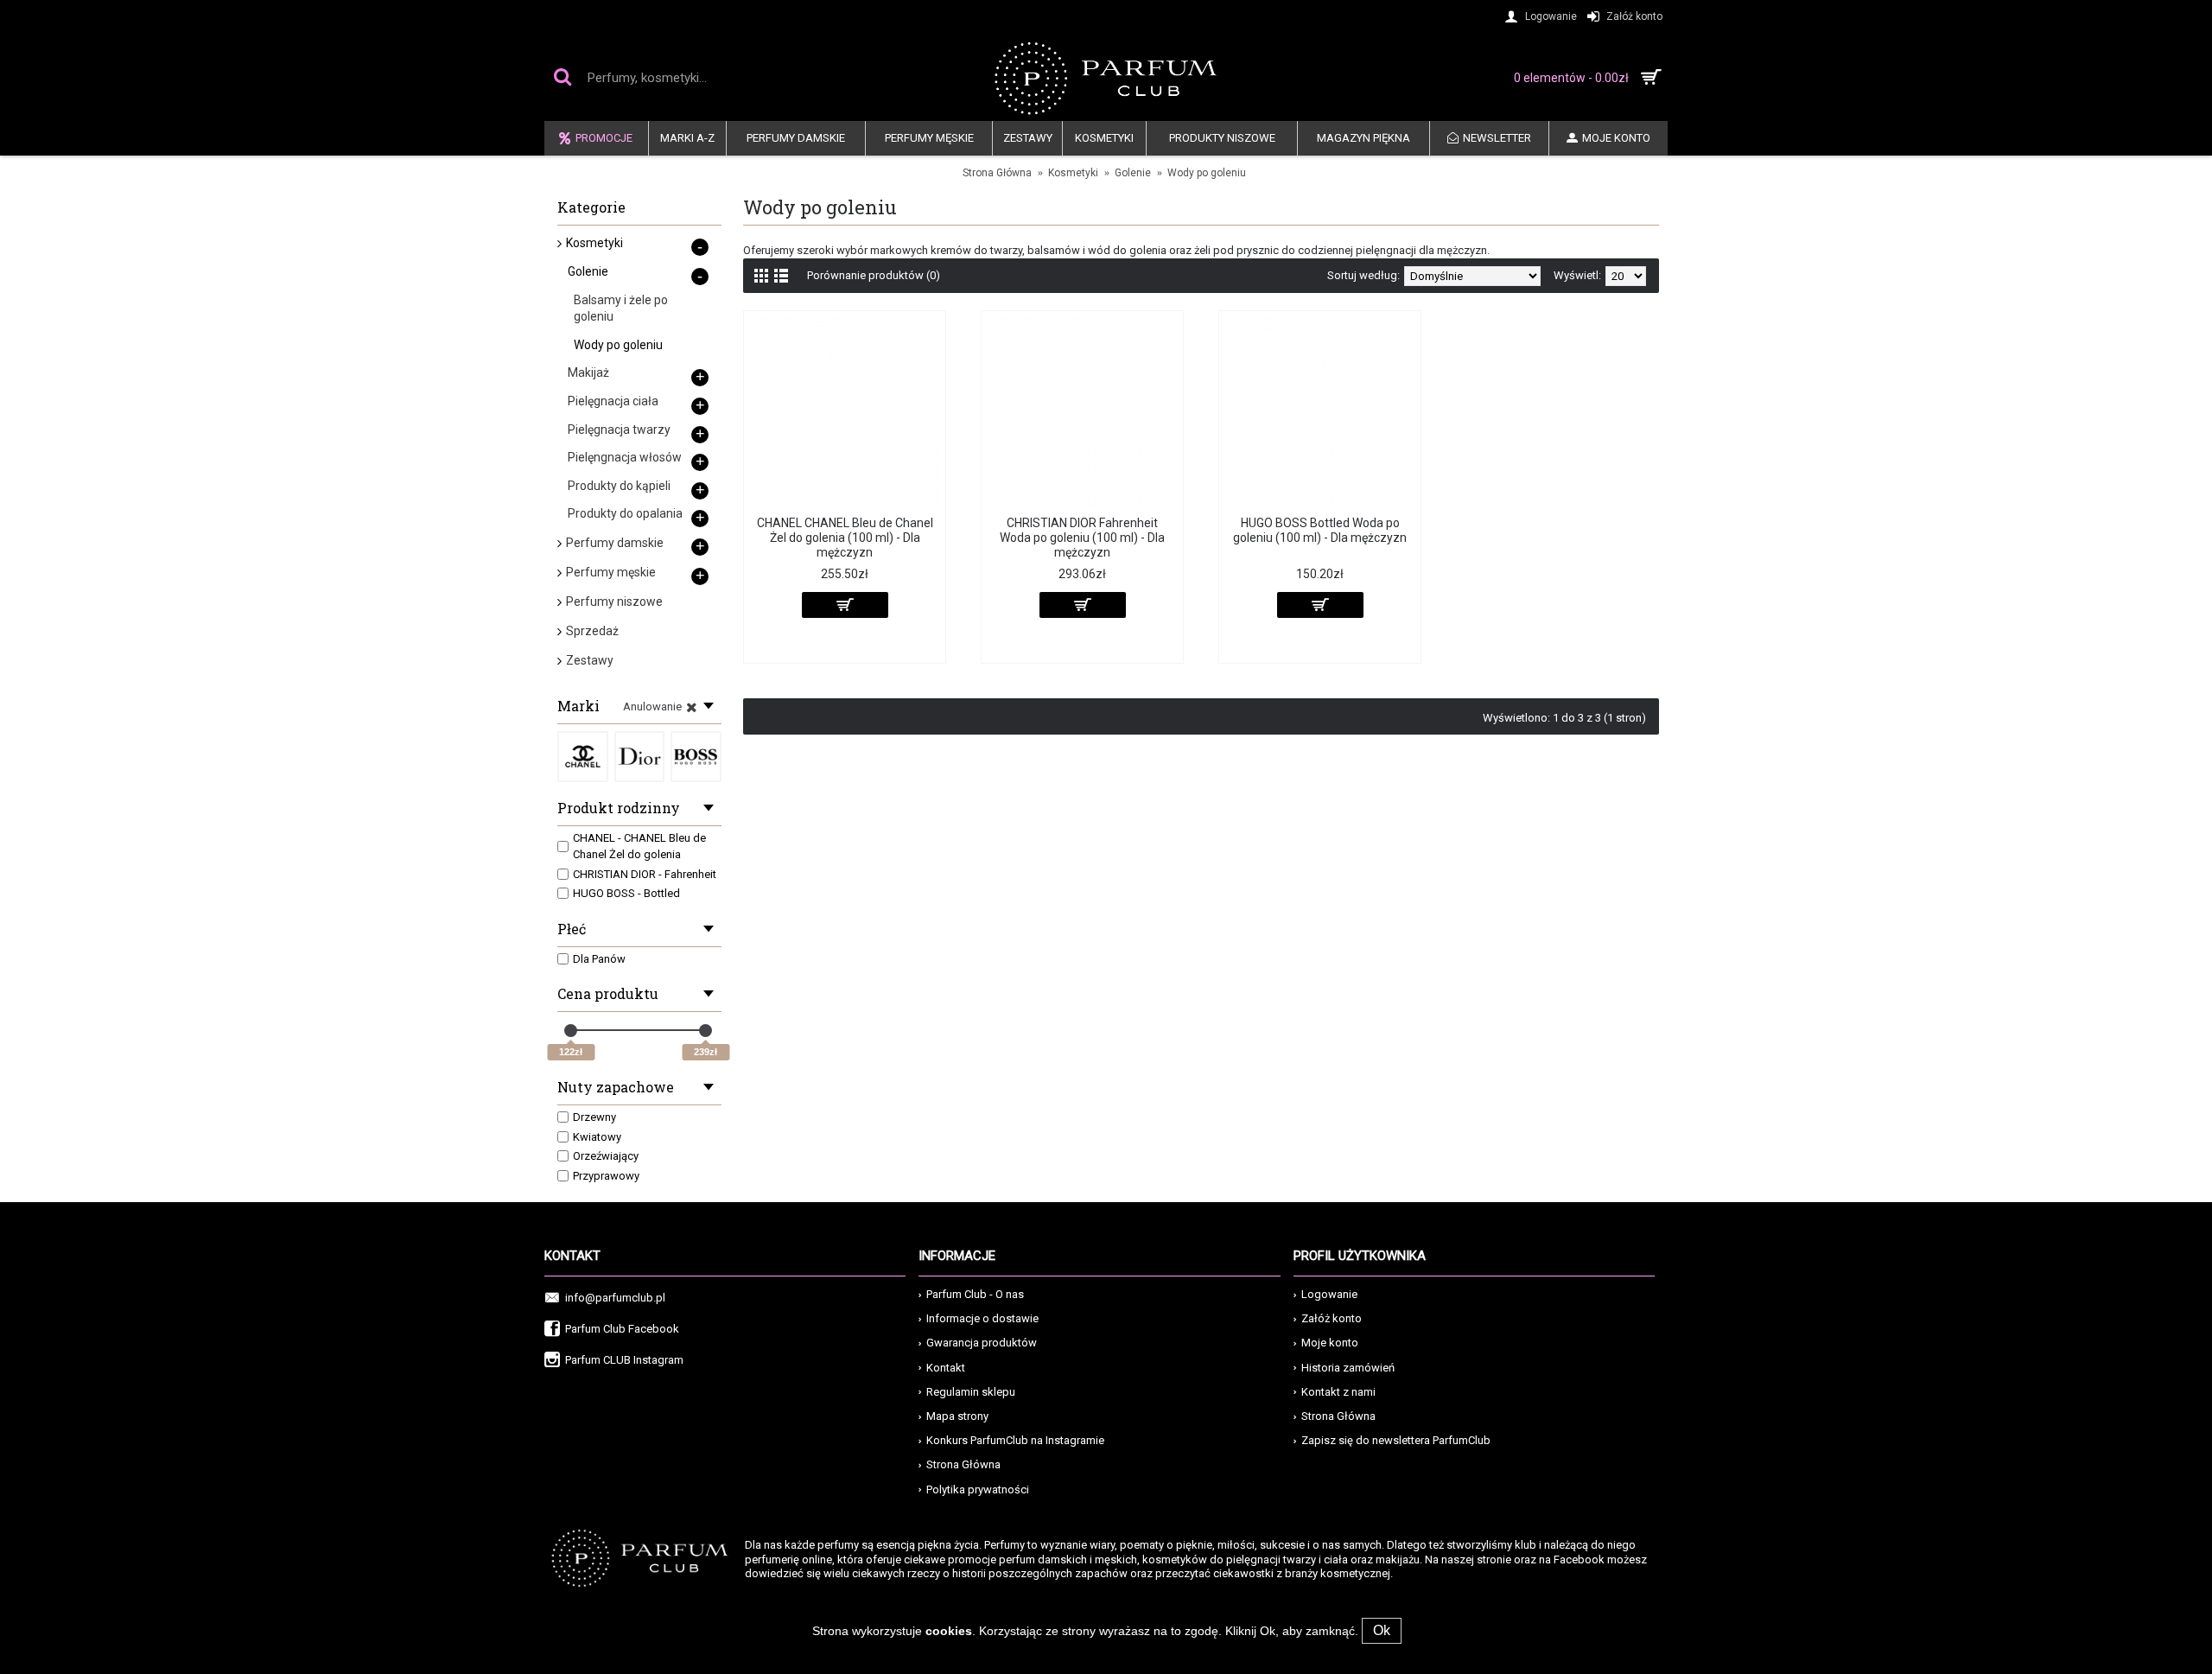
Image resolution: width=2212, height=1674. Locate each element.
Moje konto (1330, 1343)
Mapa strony (957, 1416)
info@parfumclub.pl (615, 1298)
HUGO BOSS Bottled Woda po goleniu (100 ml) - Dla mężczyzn (1320, 530)
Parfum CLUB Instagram (624, 1360)
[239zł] (706, 1031)
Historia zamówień (1348, 1368)
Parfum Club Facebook (622, 1329)
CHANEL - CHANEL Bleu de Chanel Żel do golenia (639, 847)
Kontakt (946, 1368)
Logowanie (1329, 1294)
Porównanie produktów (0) (874, 275)
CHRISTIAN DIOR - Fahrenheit (645, 874)
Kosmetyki (1073, 173)
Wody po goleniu (1207, 173)
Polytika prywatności (978, 1489)
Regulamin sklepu (971, 1392)
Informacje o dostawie (982, 1318)
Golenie (1133, 173)
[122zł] (571, 1031)
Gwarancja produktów (982, 1343)
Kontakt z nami (1338, 1392)
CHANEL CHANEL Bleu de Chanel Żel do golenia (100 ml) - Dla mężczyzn (845, 538)
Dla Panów (599, 959)
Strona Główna (997, 173)
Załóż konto (1332, 1318)
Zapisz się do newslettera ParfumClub (1396, 1440)
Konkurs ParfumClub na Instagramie (1015, 1440)
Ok (1382, 1630)
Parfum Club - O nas (975, 1294)
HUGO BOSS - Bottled (626, 893)
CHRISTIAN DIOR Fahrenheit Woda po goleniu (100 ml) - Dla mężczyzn (1082, 538)
